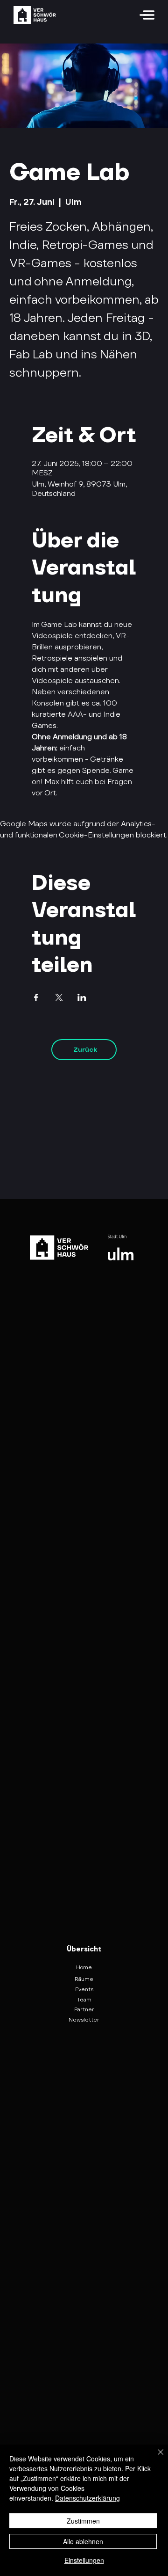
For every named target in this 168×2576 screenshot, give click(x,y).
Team (84, 1999)
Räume (84, 1979)
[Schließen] (155, 2458)
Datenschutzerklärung (87, 2498)
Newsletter (84, 2019)
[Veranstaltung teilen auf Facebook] (36, 997)
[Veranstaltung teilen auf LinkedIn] (82, 997)
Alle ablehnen (83, 2541)
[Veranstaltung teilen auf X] (59, 997)
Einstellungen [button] (84, 2560)
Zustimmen (83, 2521)
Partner (84, 2009)
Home (84, 1967)
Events (84, 1989)
